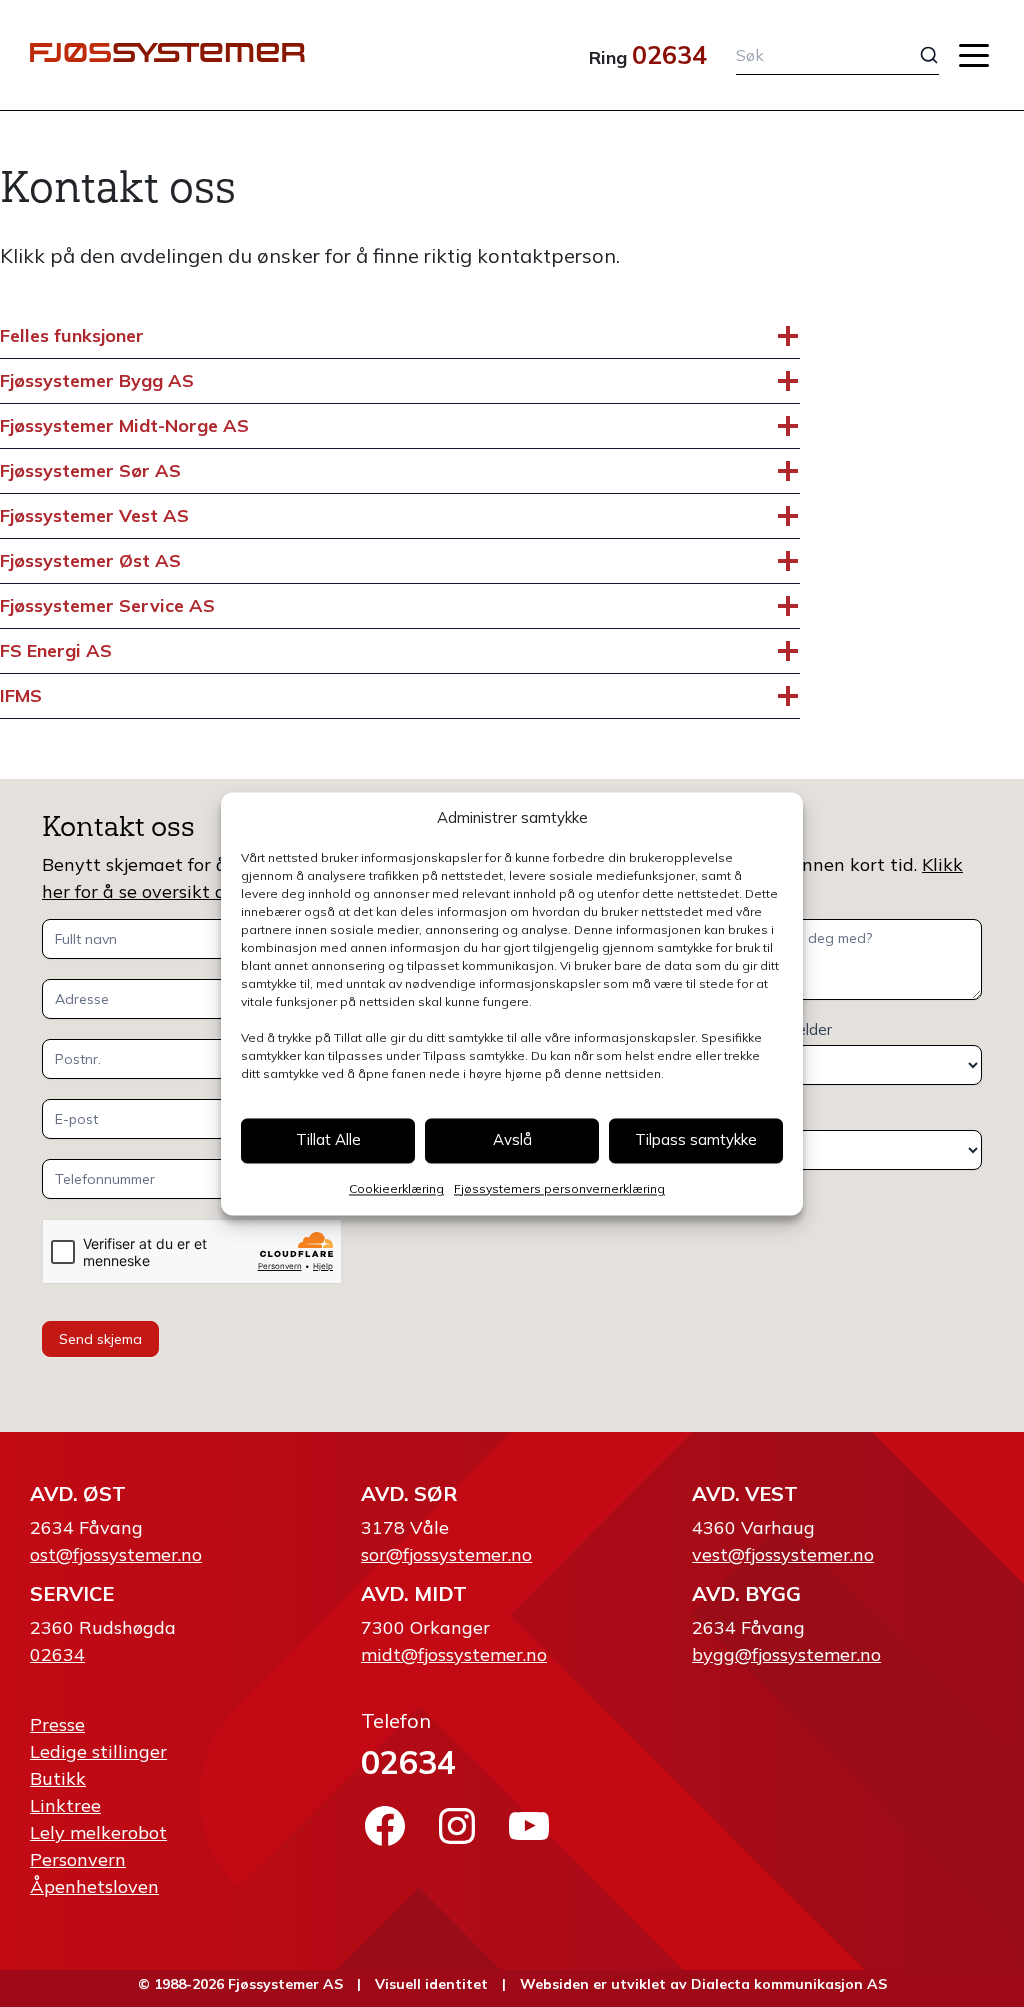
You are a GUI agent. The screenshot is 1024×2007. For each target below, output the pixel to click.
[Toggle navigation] (974, 55)
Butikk (58, 1778)
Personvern (78, 1859)
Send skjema (100, 1339)
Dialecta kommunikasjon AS (789, 1984)
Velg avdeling (727, 1114)
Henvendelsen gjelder (756, 1029)
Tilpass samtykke (696, 1140)
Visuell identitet (431, 1984)
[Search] (915, 55)
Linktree (65, 1805)
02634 (669, 54)
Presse (57, 1724)
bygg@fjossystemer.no (786, 1654)
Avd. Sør (409, 1493)
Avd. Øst (78, 1493)
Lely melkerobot (98, 1832)
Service (72, 1593)
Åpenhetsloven (94, 1886)
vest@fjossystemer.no (783, 1554)
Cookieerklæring (396, 1188)
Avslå (512, 1140)
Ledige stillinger (98, 1751)
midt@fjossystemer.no (454, 1654)
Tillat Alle (328, 1140)
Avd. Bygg (746, 1593)
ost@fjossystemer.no (116, 1554)
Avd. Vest (745, 1493)
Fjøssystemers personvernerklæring (559, 1188)
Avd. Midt (414, 1593)
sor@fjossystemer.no (446, 1554)
